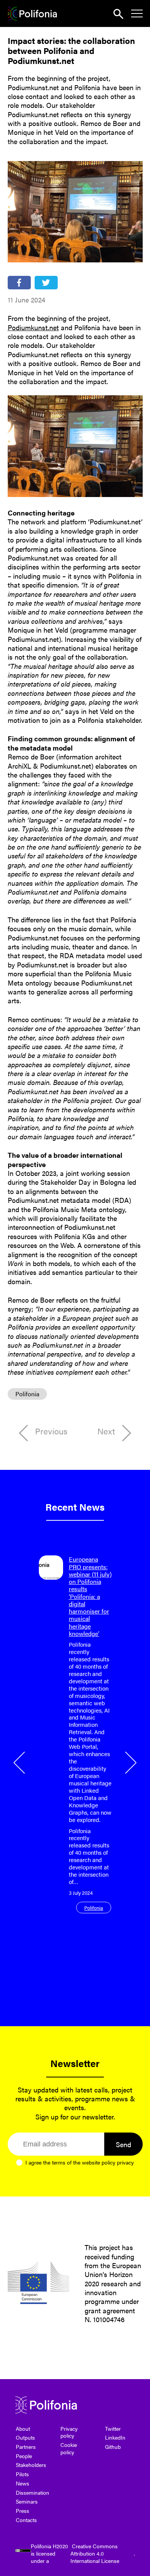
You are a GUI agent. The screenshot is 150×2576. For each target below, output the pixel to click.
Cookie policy (69, 2448)
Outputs (25, 2437)
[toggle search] (118, 14)
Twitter (113, 2428)
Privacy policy (69, 2432)
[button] (20, 1763)
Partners (26, 2447)
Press (22, 2511)
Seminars (27, 2501)
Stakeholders (31, 2465)
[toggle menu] (137, 13)
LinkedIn (115, 2437)
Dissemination (32, 2492)
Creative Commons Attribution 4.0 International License (95, 2553)
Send (123, 2144)
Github (113, 2447)
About (23, 2428)
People (24, 2456)
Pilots (22, 2474)
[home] (32, 14)
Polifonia (27, 1394)
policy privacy (118, 2162)
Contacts (26, 2520)
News (22, 2483)
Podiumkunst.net (33, 327)
